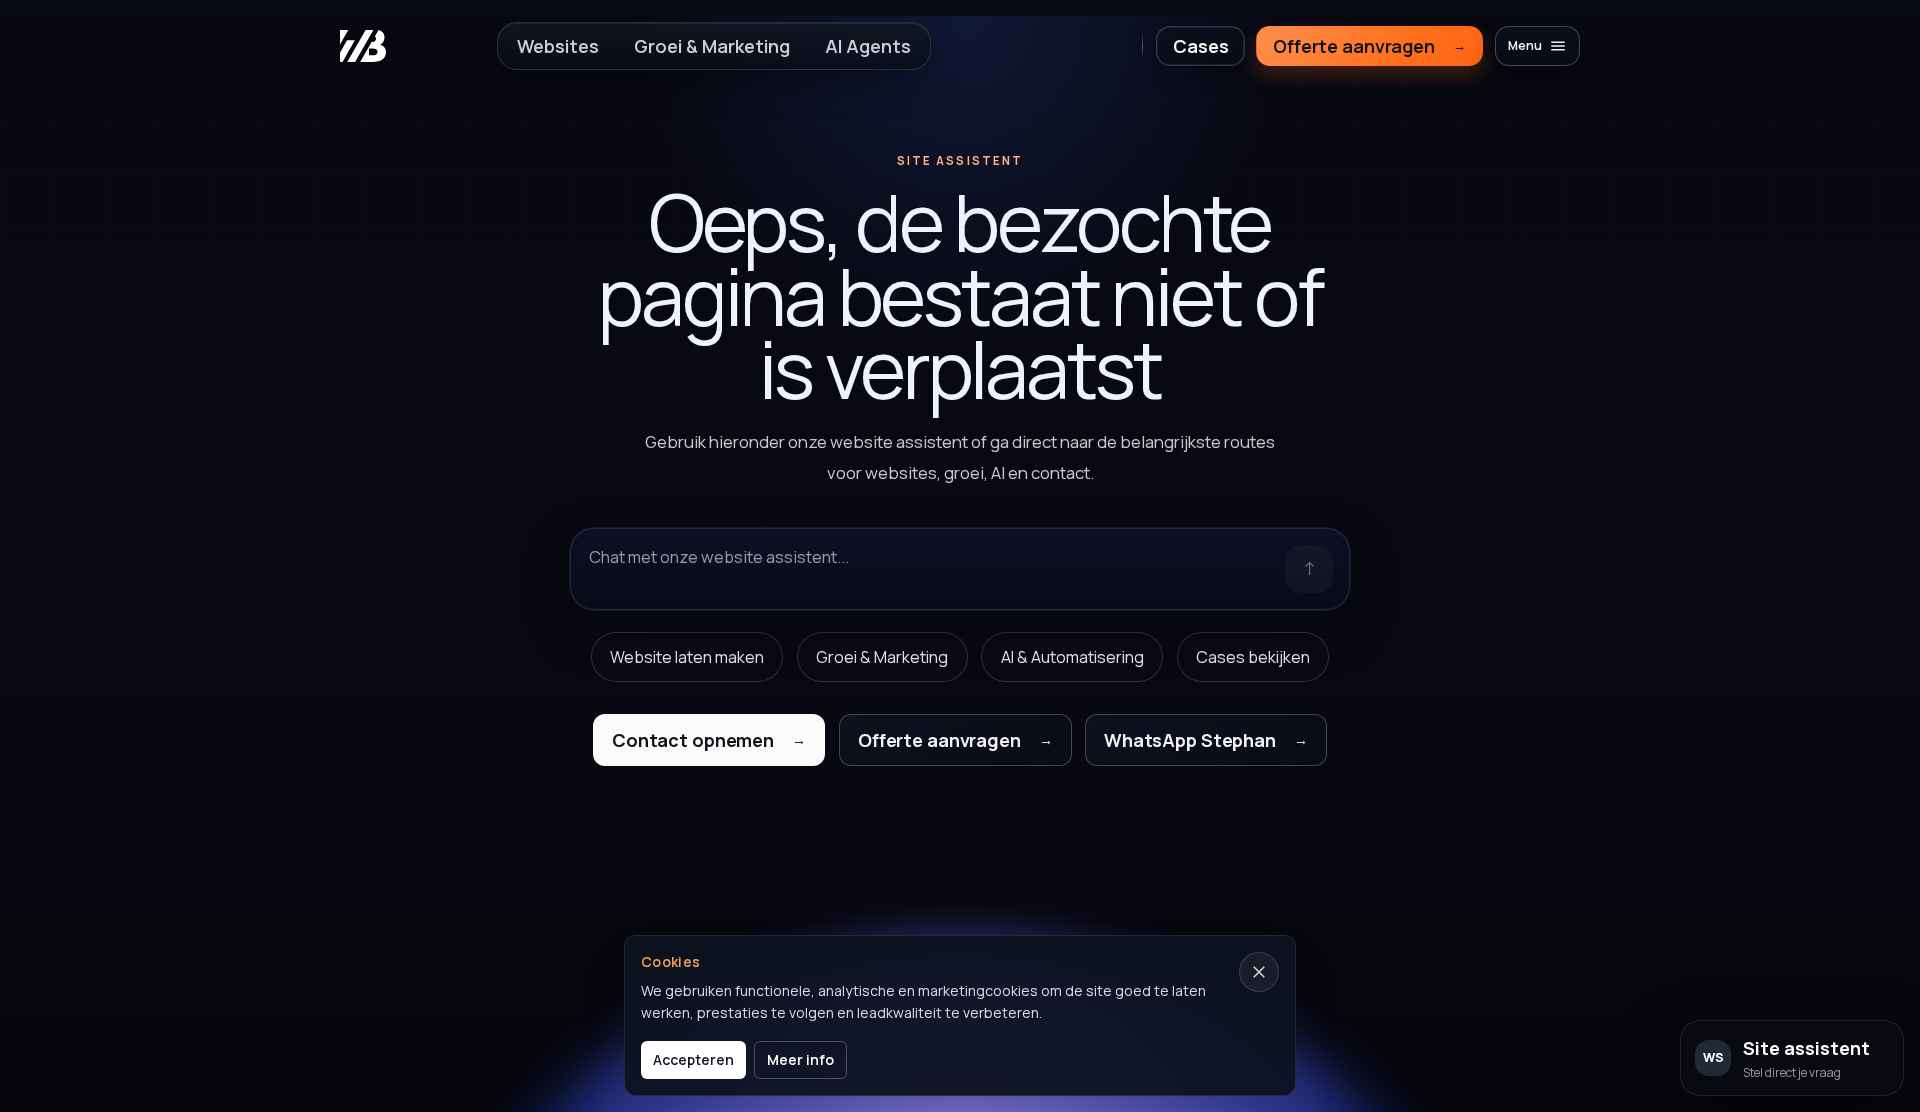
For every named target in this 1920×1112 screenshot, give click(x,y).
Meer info (800, 1059)
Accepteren (693, 1059)
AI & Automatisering (1072, 657)
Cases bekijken (1253, 657)
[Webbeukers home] (363, 46)
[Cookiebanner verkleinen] (1259, 972)
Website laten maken (687, 657)
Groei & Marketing (882, 657)
